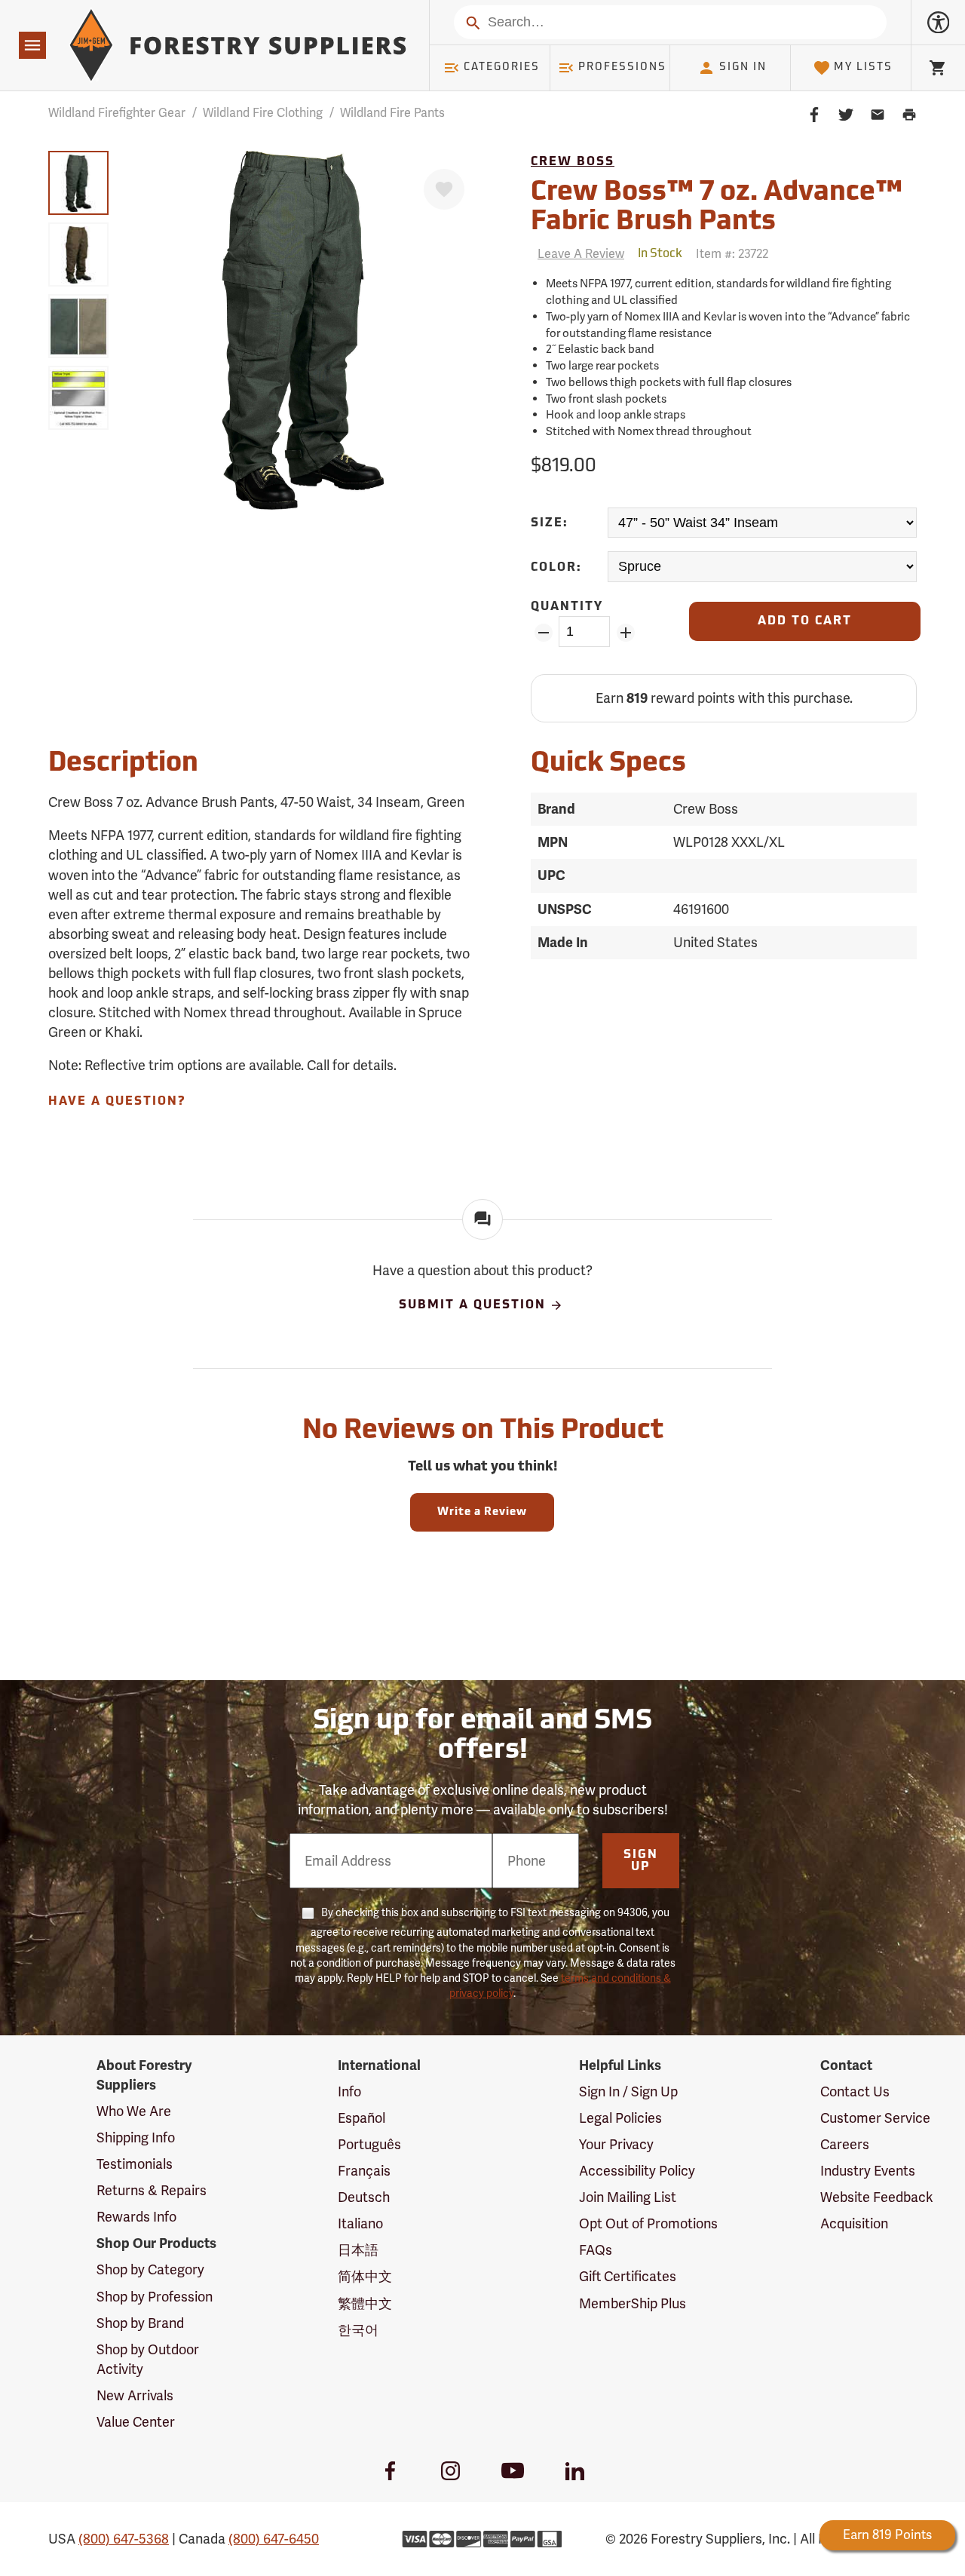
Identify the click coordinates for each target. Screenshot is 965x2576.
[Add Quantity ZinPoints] (625, 633)
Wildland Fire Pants (392, 113)
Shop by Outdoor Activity (148, 2359)
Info (349, 2091)
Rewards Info (136, 2217)
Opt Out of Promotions (648, 2223)
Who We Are (134, 2111)
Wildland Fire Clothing (263, 113)
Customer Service (875, 2118)
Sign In (743, 67)
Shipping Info (136, 2137)
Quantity (567, 607)
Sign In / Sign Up (628, 2091)
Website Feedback (877, 2197)
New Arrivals (135, 2395)
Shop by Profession (155, 2297)
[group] (78, 183)
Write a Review (482, 1512)
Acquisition (854, 2223)
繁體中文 (365, 2303)
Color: (556, 568)
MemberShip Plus (633, 2303)
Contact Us (855, 2091)
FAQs (596, 2250)
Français (364, 2171)
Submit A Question (472, 1305)
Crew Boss (573, 162)
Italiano (360, 2223)
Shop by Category (150, 2269)
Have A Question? (117, 1102)
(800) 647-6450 (274, 2539)
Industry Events (868, 2171)
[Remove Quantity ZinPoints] (543, 633)
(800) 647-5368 (124, 2539)
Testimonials (135, 2164)
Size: (550, 523)
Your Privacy (616, 2144)
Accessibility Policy (637, 2171)
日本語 (358, 2250)
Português (369, 2144)
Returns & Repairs (152, 2190)
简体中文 (365, 2276)
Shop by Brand (140, 2323)
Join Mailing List (628, 2197)
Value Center (136, 2422)
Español (361, 2118)
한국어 (358, 2330)
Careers (845, 2144)
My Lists (863, 67)
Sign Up (641, 1861)
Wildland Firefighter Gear (117, 113)
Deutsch (364, 2197)
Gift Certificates (628, 2276)
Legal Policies (620, 2118)
